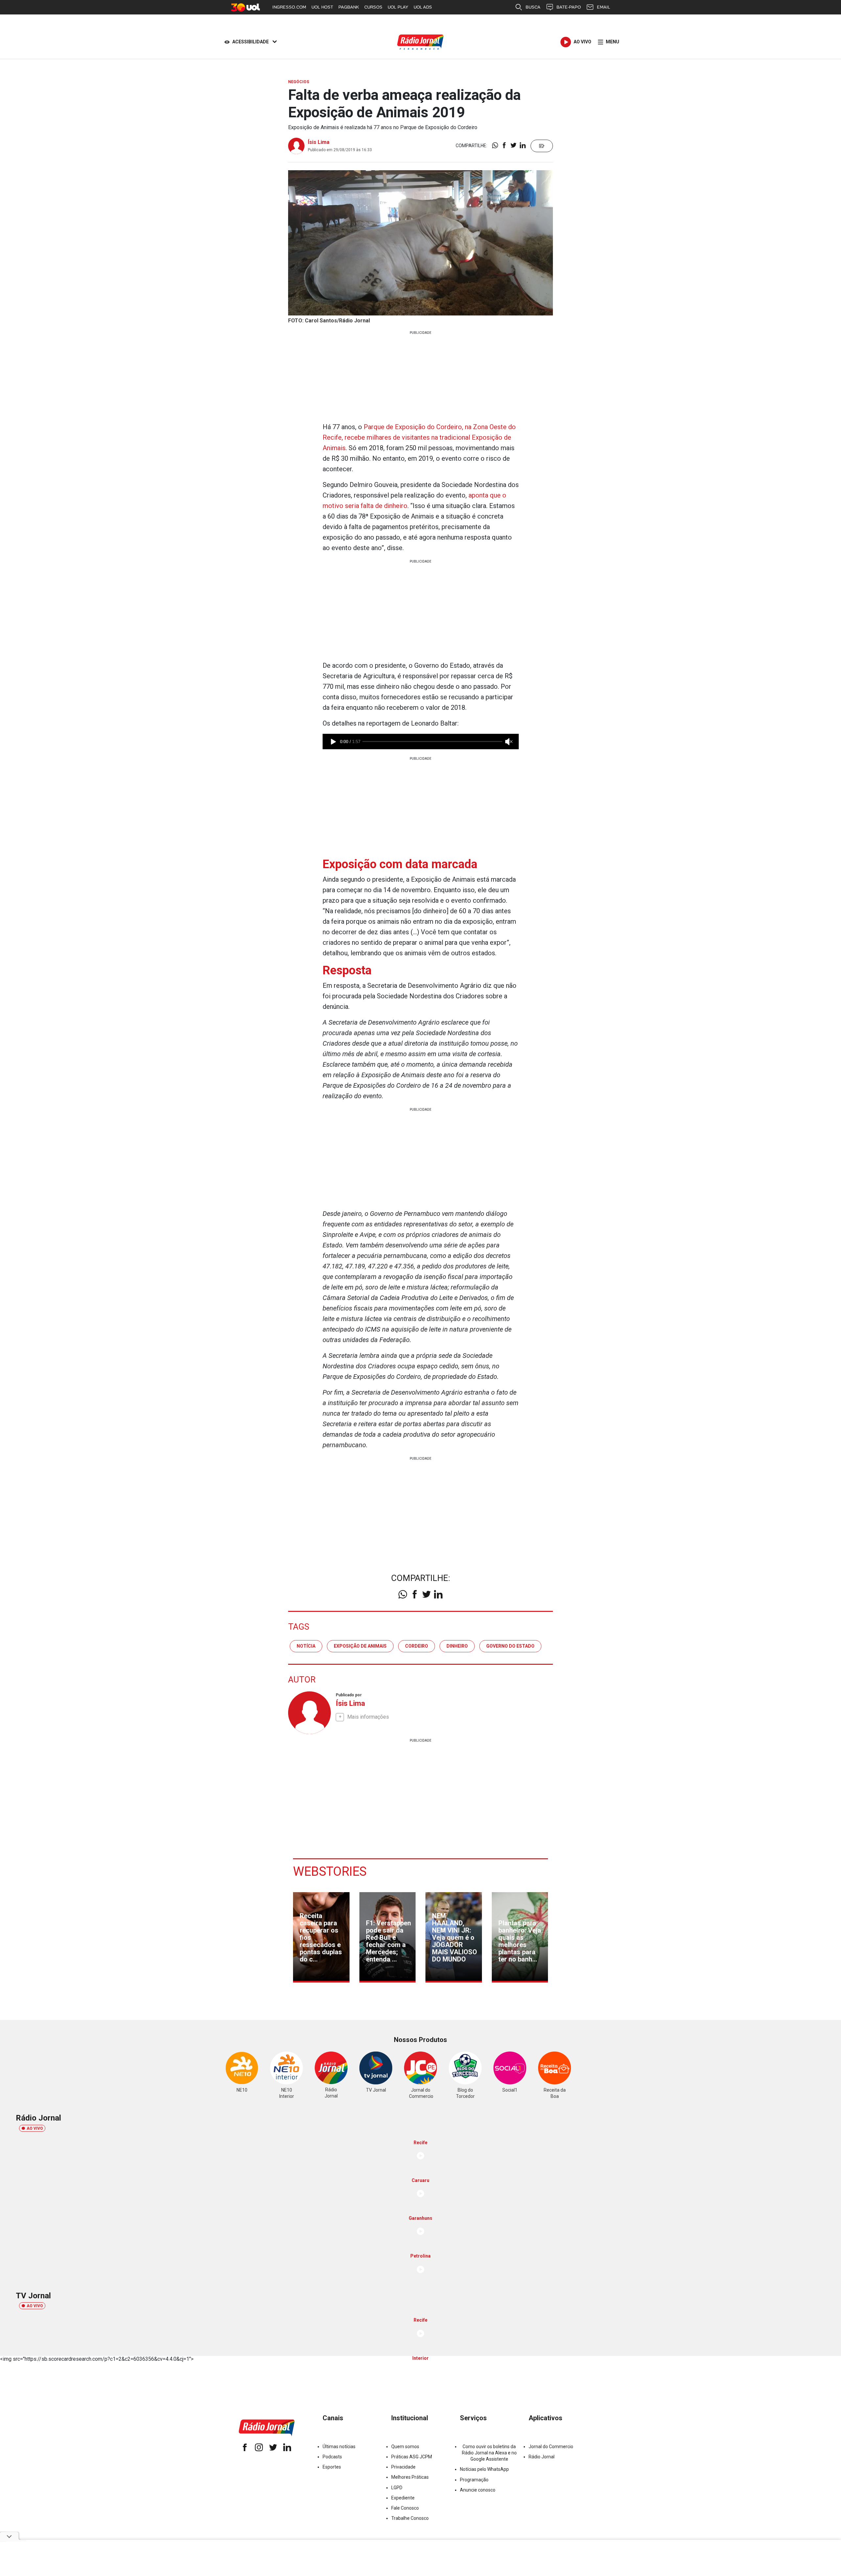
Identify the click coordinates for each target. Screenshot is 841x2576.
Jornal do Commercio (551, 2447)
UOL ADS (423, 7)
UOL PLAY (398, 7)
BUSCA (533, 7)
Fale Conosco (405, 2508)
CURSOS (373, 7)
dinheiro (457, 1646)
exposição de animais (360, 1646)
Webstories (330, 1871)
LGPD (397, 2488)
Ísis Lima (319, 142)
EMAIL (603, 7)
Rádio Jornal (542, 2457)
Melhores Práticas (410, 2477)
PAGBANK (349, 7)
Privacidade (403, 2467)
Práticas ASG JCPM (412, 2457)
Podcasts (332, 2457)
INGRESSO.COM (289, 7)
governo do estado (510, 1646)
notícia (306, 1646)
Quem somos (405, 2447)
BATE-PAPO (569, 7)
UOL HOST (322, 7)
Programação (474, 2480)
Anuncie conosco (478, 2490)
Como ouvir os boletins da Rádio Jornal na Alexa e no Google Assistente (489, 2453)
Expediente (403, 2498)
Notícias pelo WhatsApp (484, 2469)
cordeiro (417, 1646)
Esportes (332, 2467)
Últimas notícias (339, 2447)
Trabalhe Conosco (410, 2518)
